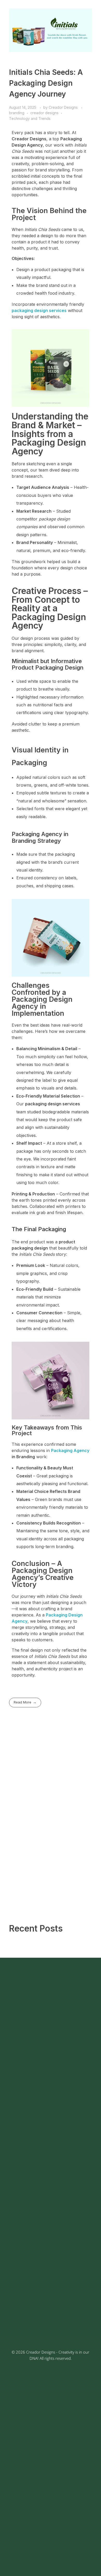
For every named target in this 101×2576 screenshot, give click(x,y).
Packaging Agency (70, 1450)
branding (17, 113)
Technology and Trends (30, 118)
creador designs (44, 113)
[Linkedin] (76, 2073)
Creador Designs (64, 107)
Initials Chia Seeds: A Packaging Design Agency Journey (46, 83)
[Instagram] (38, 2073)
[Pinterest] (63, 2073)
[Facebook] (25, 2073)
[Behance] (51, 2073)
